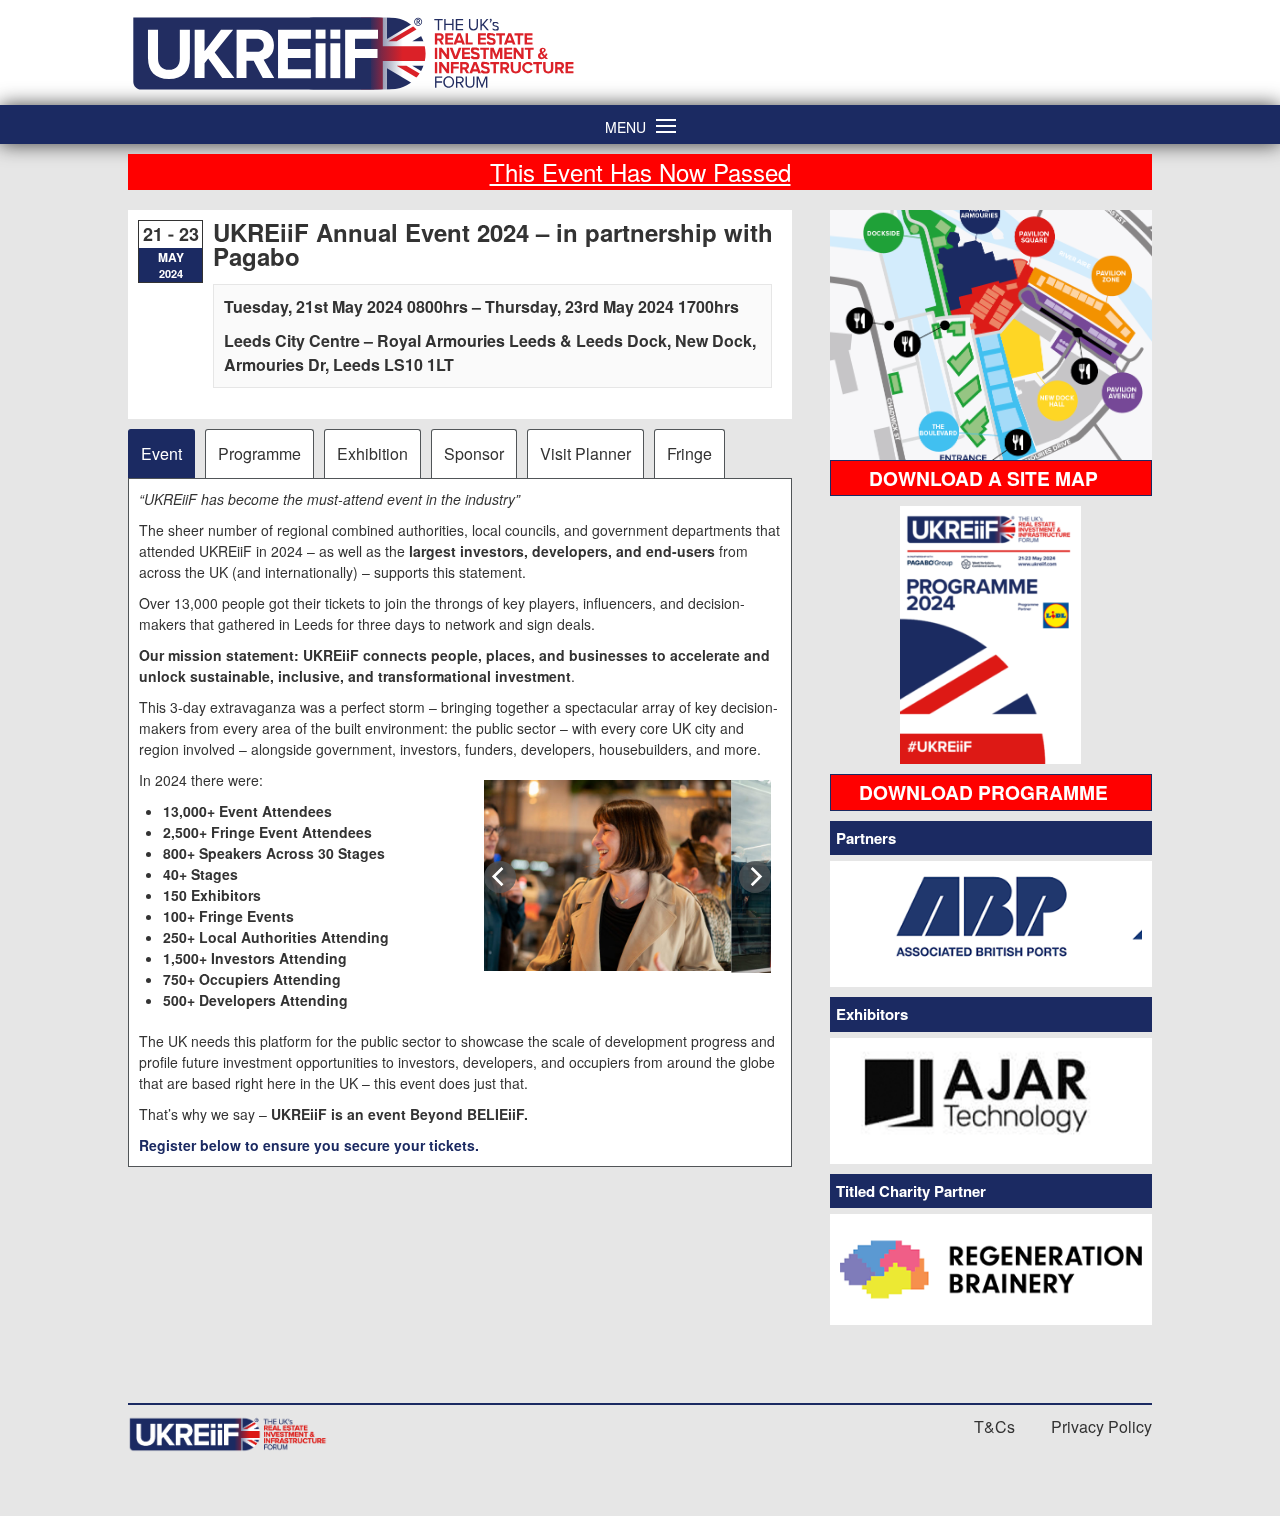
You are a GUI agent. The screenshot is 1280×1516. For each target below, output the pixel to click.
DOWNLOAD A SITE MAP (983, 478)
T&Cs (994, 1426)
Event (161, 453)
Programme (259, 453)
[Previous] (500, 877)
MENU (625, 125)
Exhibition (372, 453)
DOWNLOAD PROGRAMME (983, 792)
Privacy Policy (1101, 1426)
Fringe (689, 453)
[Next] (755, 877)
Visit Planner (585, 453)
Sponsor (474, 453)
